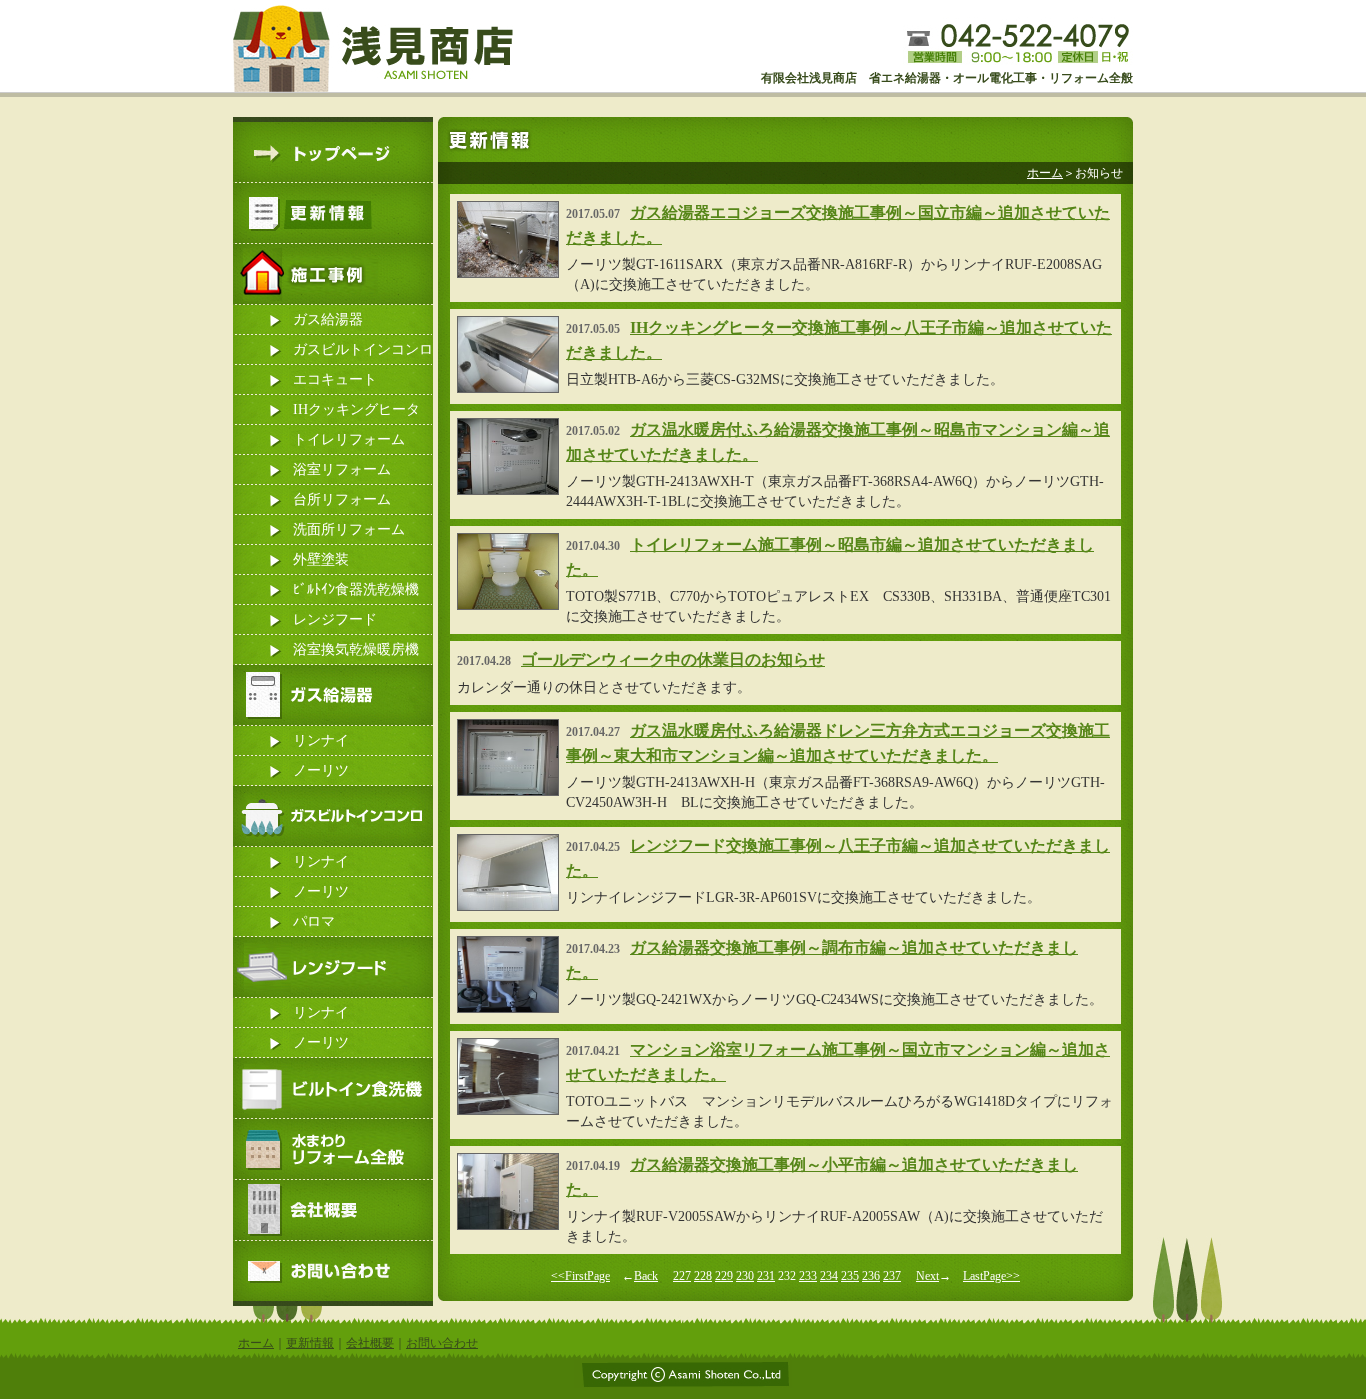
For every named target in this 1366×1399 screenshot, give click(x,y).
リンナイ (321, 740)
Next (927, 1276)
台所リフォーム (342, 499)
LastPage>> (991, 1276)
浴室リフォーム (342, 469)
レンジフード (335, 619)
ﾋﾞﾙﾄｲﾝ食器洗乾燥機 (356, 589)
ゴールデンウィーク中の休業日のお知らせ (673, 659)
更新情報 (310, 1343)
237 (892, 1276)
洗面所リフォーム (349, 529)
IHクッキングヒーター (356, 413)
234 (829, 1276)
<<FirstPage (580, 1276)
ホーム (1045, 173)
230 (745, 1276)
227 (682, 1276)
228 (703, 1276)
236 (871, 1276)
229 (724, 1276)
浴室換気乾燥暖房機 (356, 649)
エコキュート (335, 379)
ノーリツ (321, 770)
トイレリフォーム (349, 439)
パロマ (314, 921)
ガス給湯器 (328, 319)
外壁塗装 (321, 559)
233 (808, 1276)
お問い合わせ (442, 1343)
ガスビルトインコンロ (363, 349)
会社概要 (370, 1343)
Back (646, 1276)
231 (766, 1276)
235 (850, 1276)
